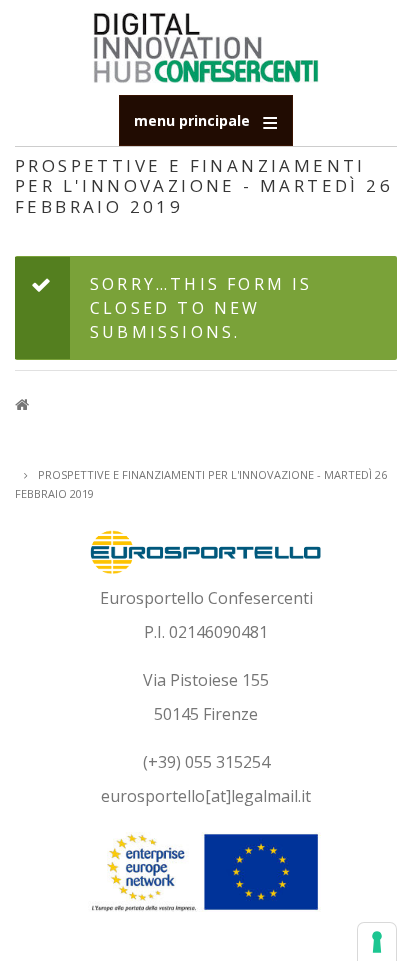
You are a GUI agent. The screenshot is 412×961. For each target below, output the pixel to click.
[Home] (206, 46)
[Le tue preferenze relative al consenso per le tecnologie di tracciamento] (377, 942)
